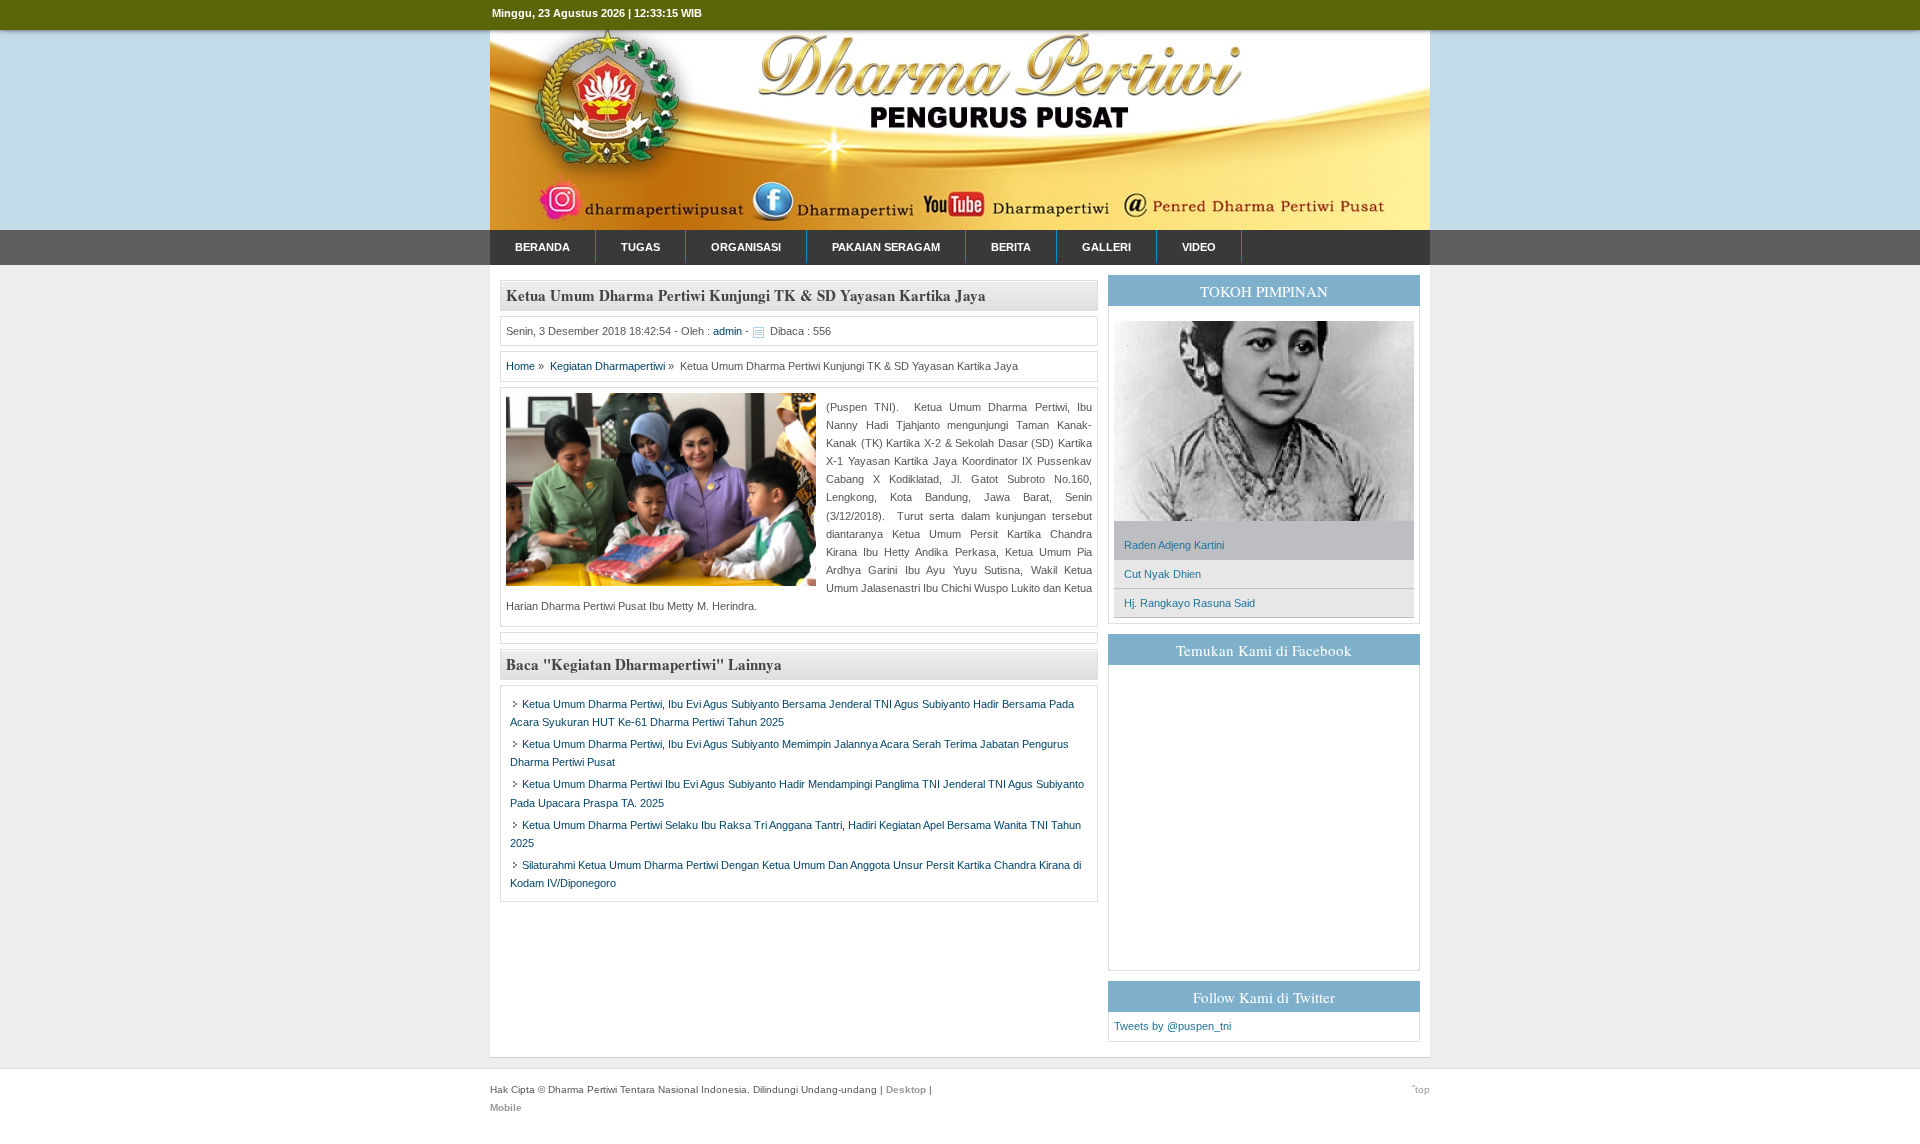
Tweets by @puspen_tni (1172, 1026)
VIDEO (1199, 247)
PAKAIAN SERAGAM (886, 247)
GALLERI (1106, 247)
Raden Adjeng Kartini (1174, 545)
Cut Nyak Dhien (1162, 574)
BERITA (1011, 247)
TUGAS (640, 247)
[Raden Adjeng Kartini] (1264, 527)
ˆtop (1421, 1089)
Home (520, 366)
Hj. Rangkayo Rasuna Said (1189, 603)
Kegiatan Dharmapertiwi (607, 366)
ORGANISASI (746, 247)
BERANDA (542, 247)
